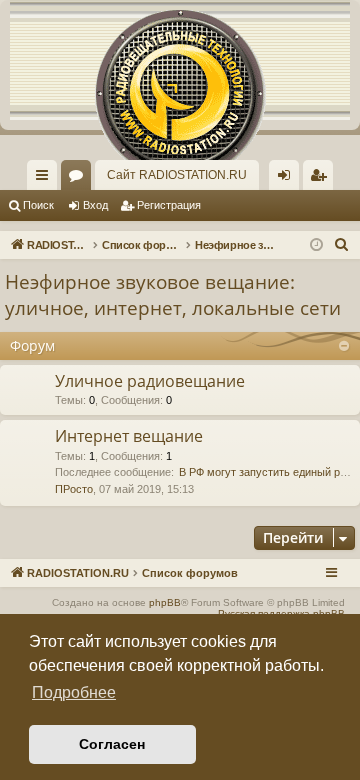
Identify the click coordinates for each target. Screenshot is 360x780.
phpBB (165, 602)
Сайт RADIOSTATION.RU (177, 175)
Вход (95, 205)
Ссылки (46, 179)
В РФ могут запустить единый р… (265, 472)
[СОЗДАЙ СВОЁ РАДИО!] (180, 60)
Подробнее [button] (74, 692)
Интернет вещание (129, 436)
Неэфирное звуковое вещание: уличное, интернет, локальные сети (173, 295)
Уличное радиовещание (150, 381)
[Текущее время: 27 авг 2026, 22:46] (316, 245)
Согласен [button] (112, 744)
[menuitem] (318, 175)
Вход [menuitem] (288, 179)
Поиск (38, 205)
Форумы (80, 179)
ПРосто (74, 489)
